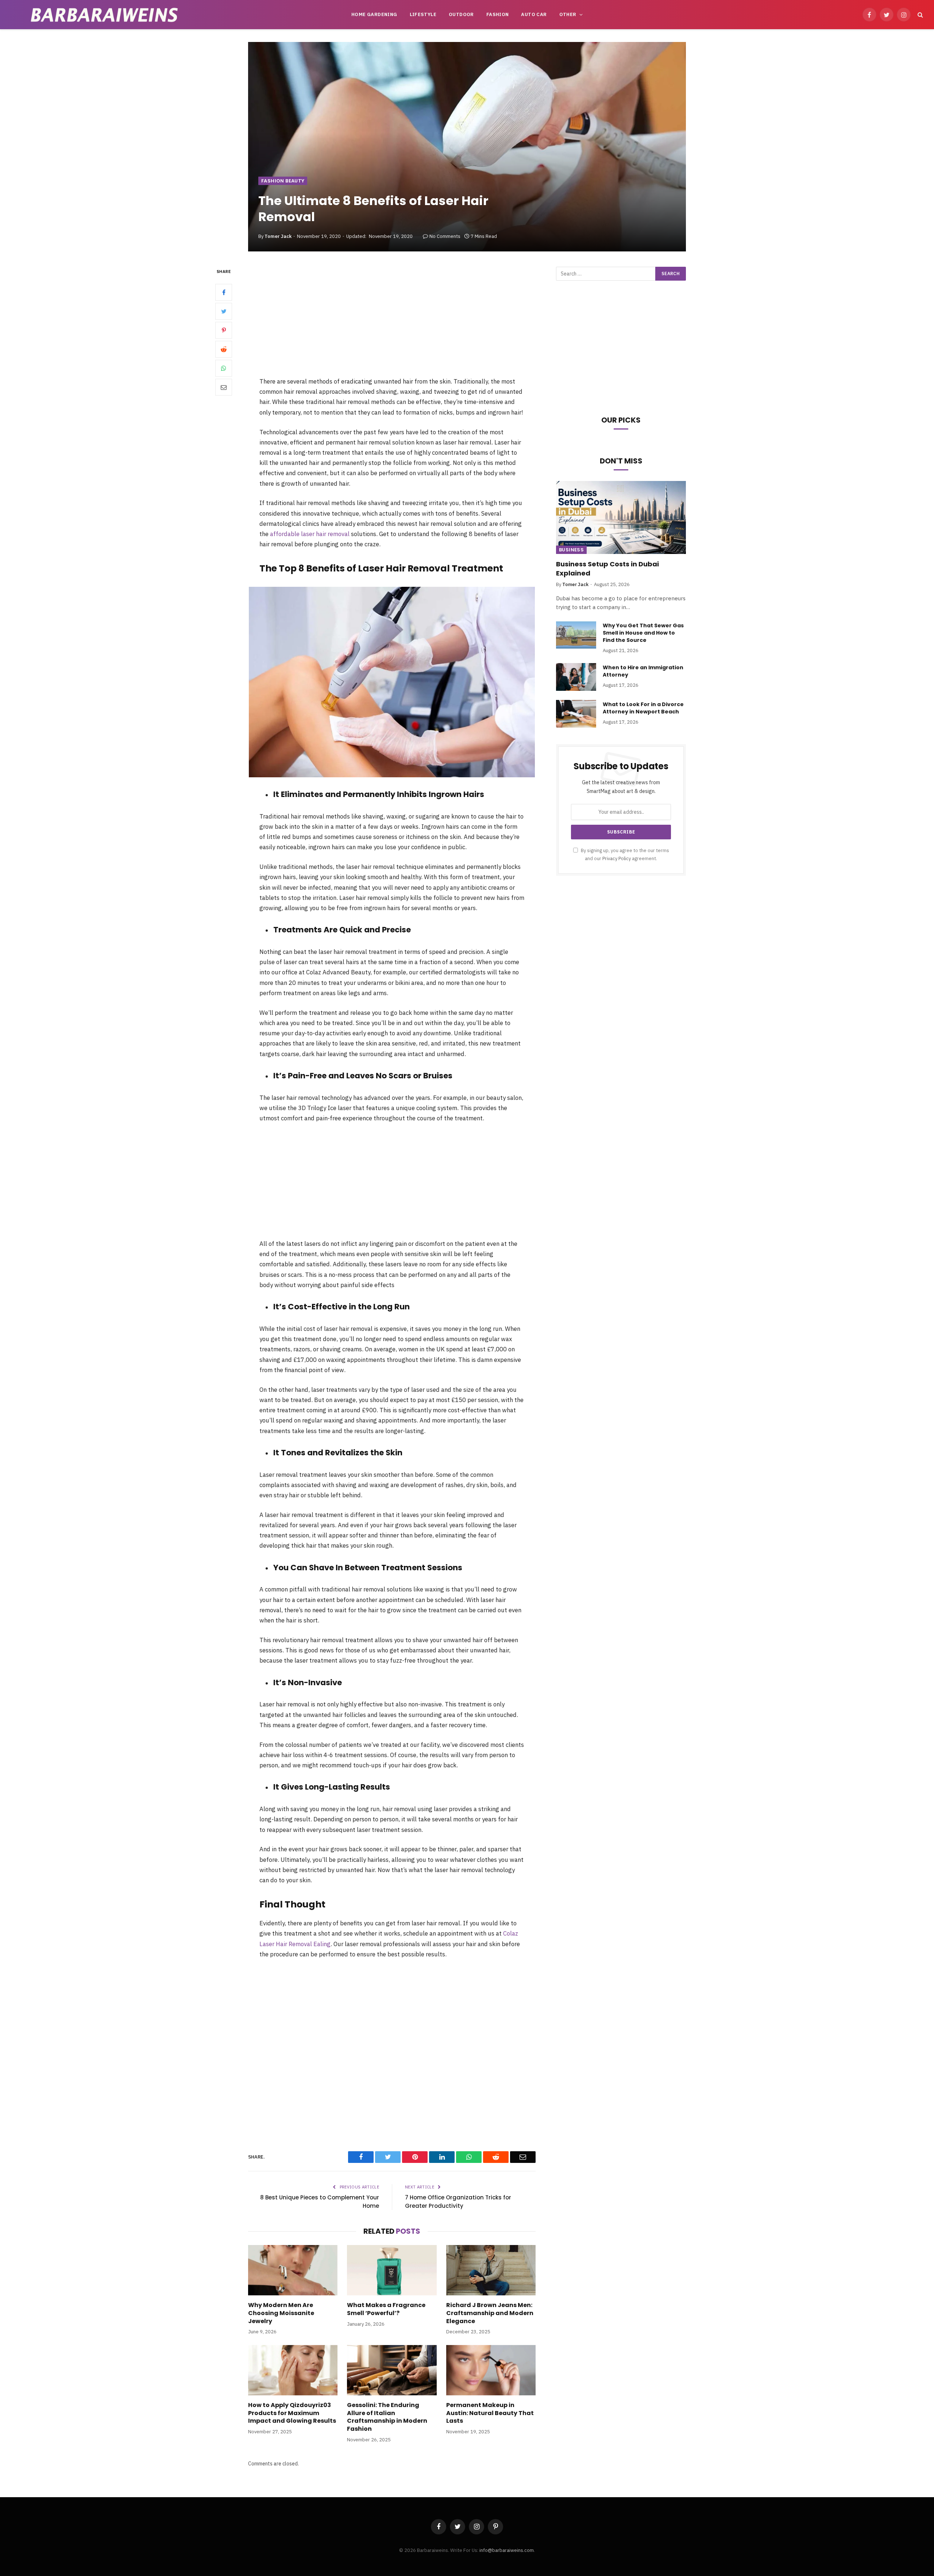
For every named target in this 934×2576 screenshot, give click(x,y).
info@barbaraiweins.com (507, 2550)
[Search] (920, 15)
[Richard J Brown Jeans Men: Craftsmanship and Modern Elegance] (491, 2270)
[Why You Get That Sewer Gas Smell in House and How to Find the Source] (576, 635)
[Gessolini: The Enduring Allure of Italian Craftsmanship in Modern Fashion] (392, 2370)
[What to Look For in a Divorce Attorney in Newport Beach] (576, 714)
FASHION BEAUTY (283, 181)
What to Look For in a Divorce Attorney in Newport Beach (643, 708)
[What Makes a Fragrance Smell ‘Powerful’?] (392, 2270)
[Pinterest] (224, 330)
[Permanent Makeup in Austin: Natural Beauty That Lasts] (491, 2370)
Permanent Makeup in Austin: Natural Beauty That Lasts (490, 2413)
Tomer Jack (278, 236)
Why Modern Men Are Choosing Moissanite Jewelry (281, 2313)
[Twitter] (224, 311)
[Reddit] (224, 349)
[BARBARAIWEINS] (104, 15)
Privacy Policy (617, 858)
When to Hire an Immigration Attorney (643, 671)
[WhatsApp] (224, 368)
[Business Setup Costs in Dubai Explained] (621, 517)
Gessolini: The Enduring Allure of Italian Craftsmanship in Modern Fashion (387, 2417)
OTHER (568, 14)
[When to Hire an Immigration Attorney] (576, 677)
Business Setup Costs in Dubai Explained (607, 569)
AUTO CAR (534, 14)
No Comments (445, 236)
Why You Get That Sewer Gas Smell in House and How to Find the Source (643, 633)
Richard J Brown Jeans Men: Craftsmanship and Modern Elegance (490, 2313)
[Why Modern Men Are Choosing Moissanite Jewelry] (293, 2270)
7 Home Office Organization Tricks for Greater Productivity (458, 2202)
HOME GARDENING (374, 14)
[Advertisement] (392, 321)
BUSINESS (571, 550)
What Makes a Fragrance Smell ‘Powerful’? (386, 2309)
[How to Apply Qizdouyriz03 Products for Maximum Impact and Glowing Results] (293, 2370)
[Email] (224, 387)
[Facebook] (224, 292)
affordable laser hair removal (310, 534)
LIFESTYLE (423, 14)
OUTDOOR (461, 14)
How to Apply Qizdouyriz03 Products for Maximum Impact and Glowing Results (292, 2413)
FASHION (498, 14)
